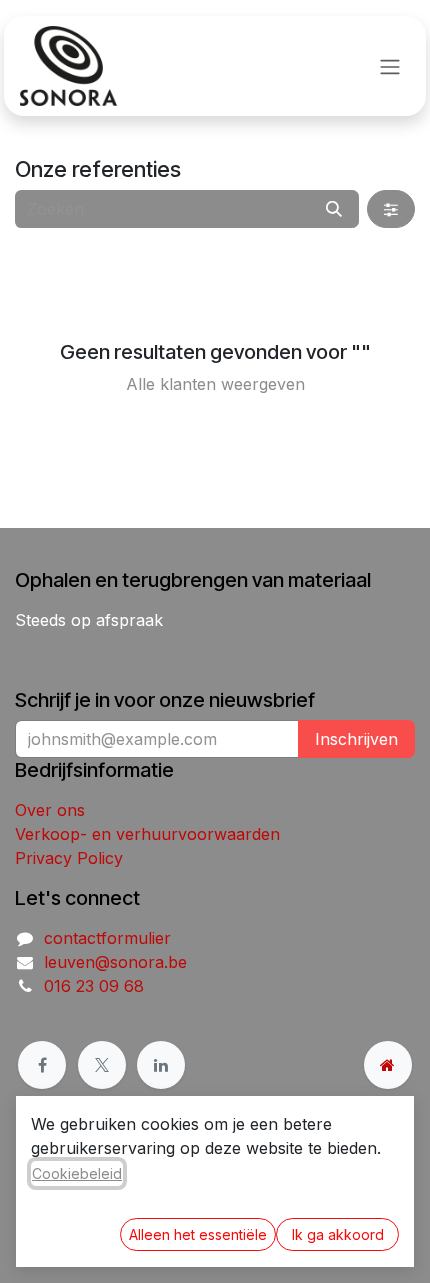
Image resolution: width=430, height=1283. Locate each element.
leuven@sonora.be (115, 962)
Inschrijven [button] (356, 739)
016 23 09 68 (94, 986)
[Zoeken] (334, 209)
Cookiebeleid (77, 1173)
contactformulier (107, 938)
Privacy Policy (69, 858)
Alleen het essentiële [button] (198, 1234)
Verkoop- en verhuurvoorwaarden (147, 834)
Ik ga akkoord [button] (338, 1234)
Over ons (50, 810)
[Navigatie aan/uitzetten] (390, 66)
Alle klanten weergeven (215, 384)
